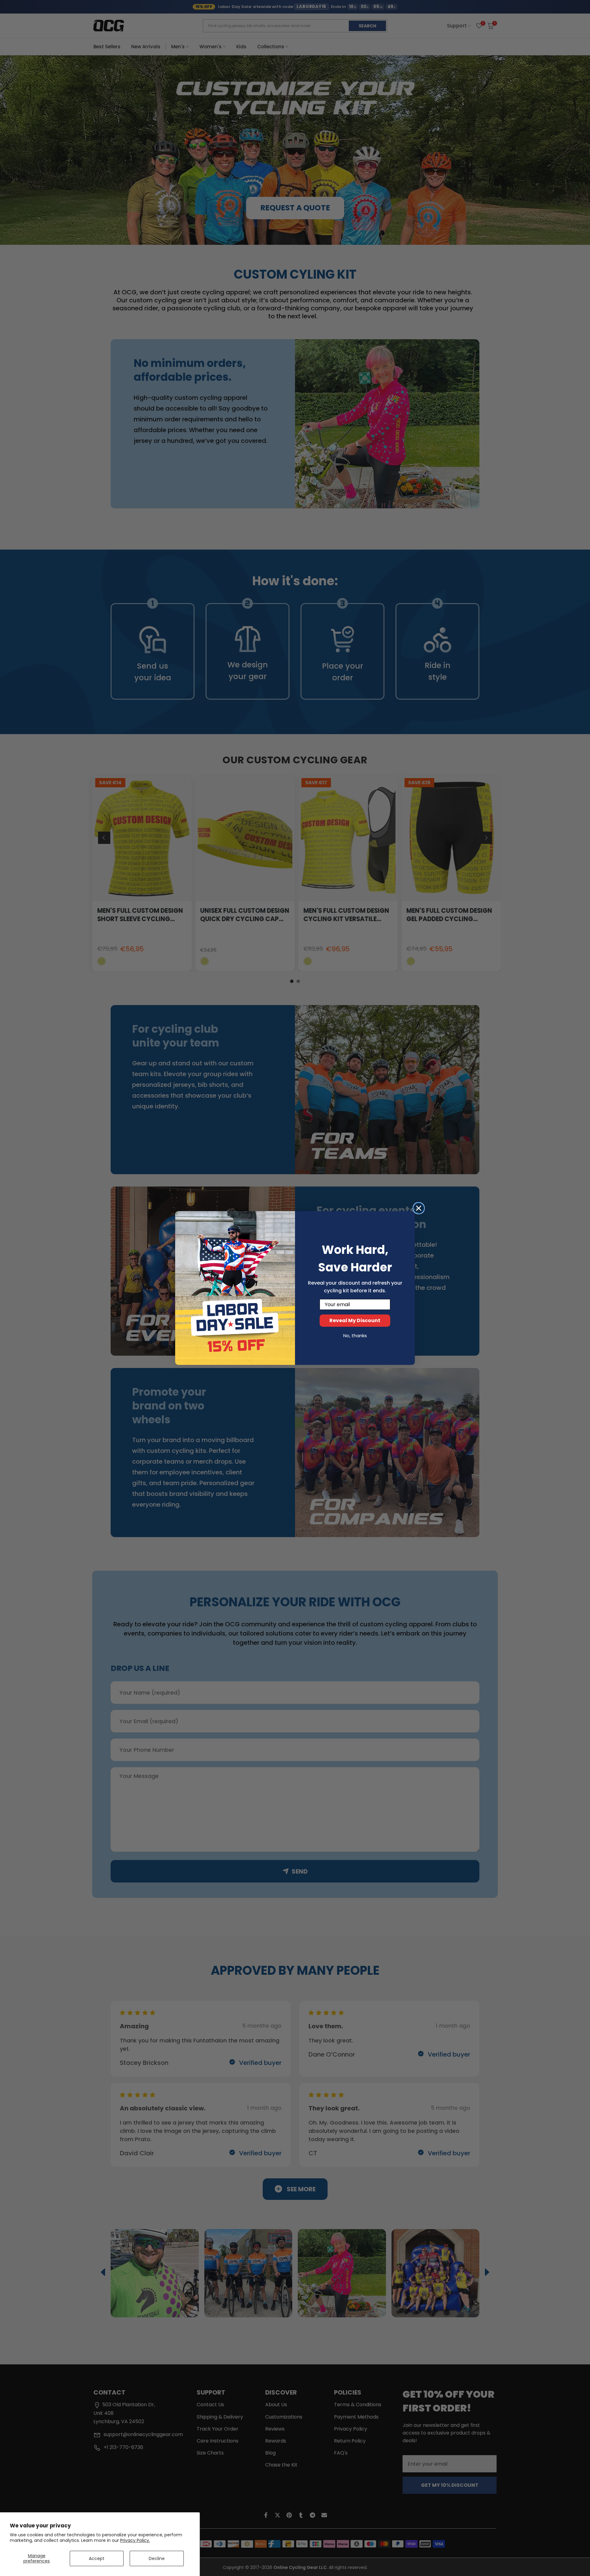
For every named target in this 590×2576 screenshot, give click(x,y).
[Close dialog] (419, 1208)
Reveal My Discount (355, 1320)
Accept (97, 2558)
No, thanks (355, 1336)
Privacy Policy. (135, 2540)
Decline (157, 2558)
